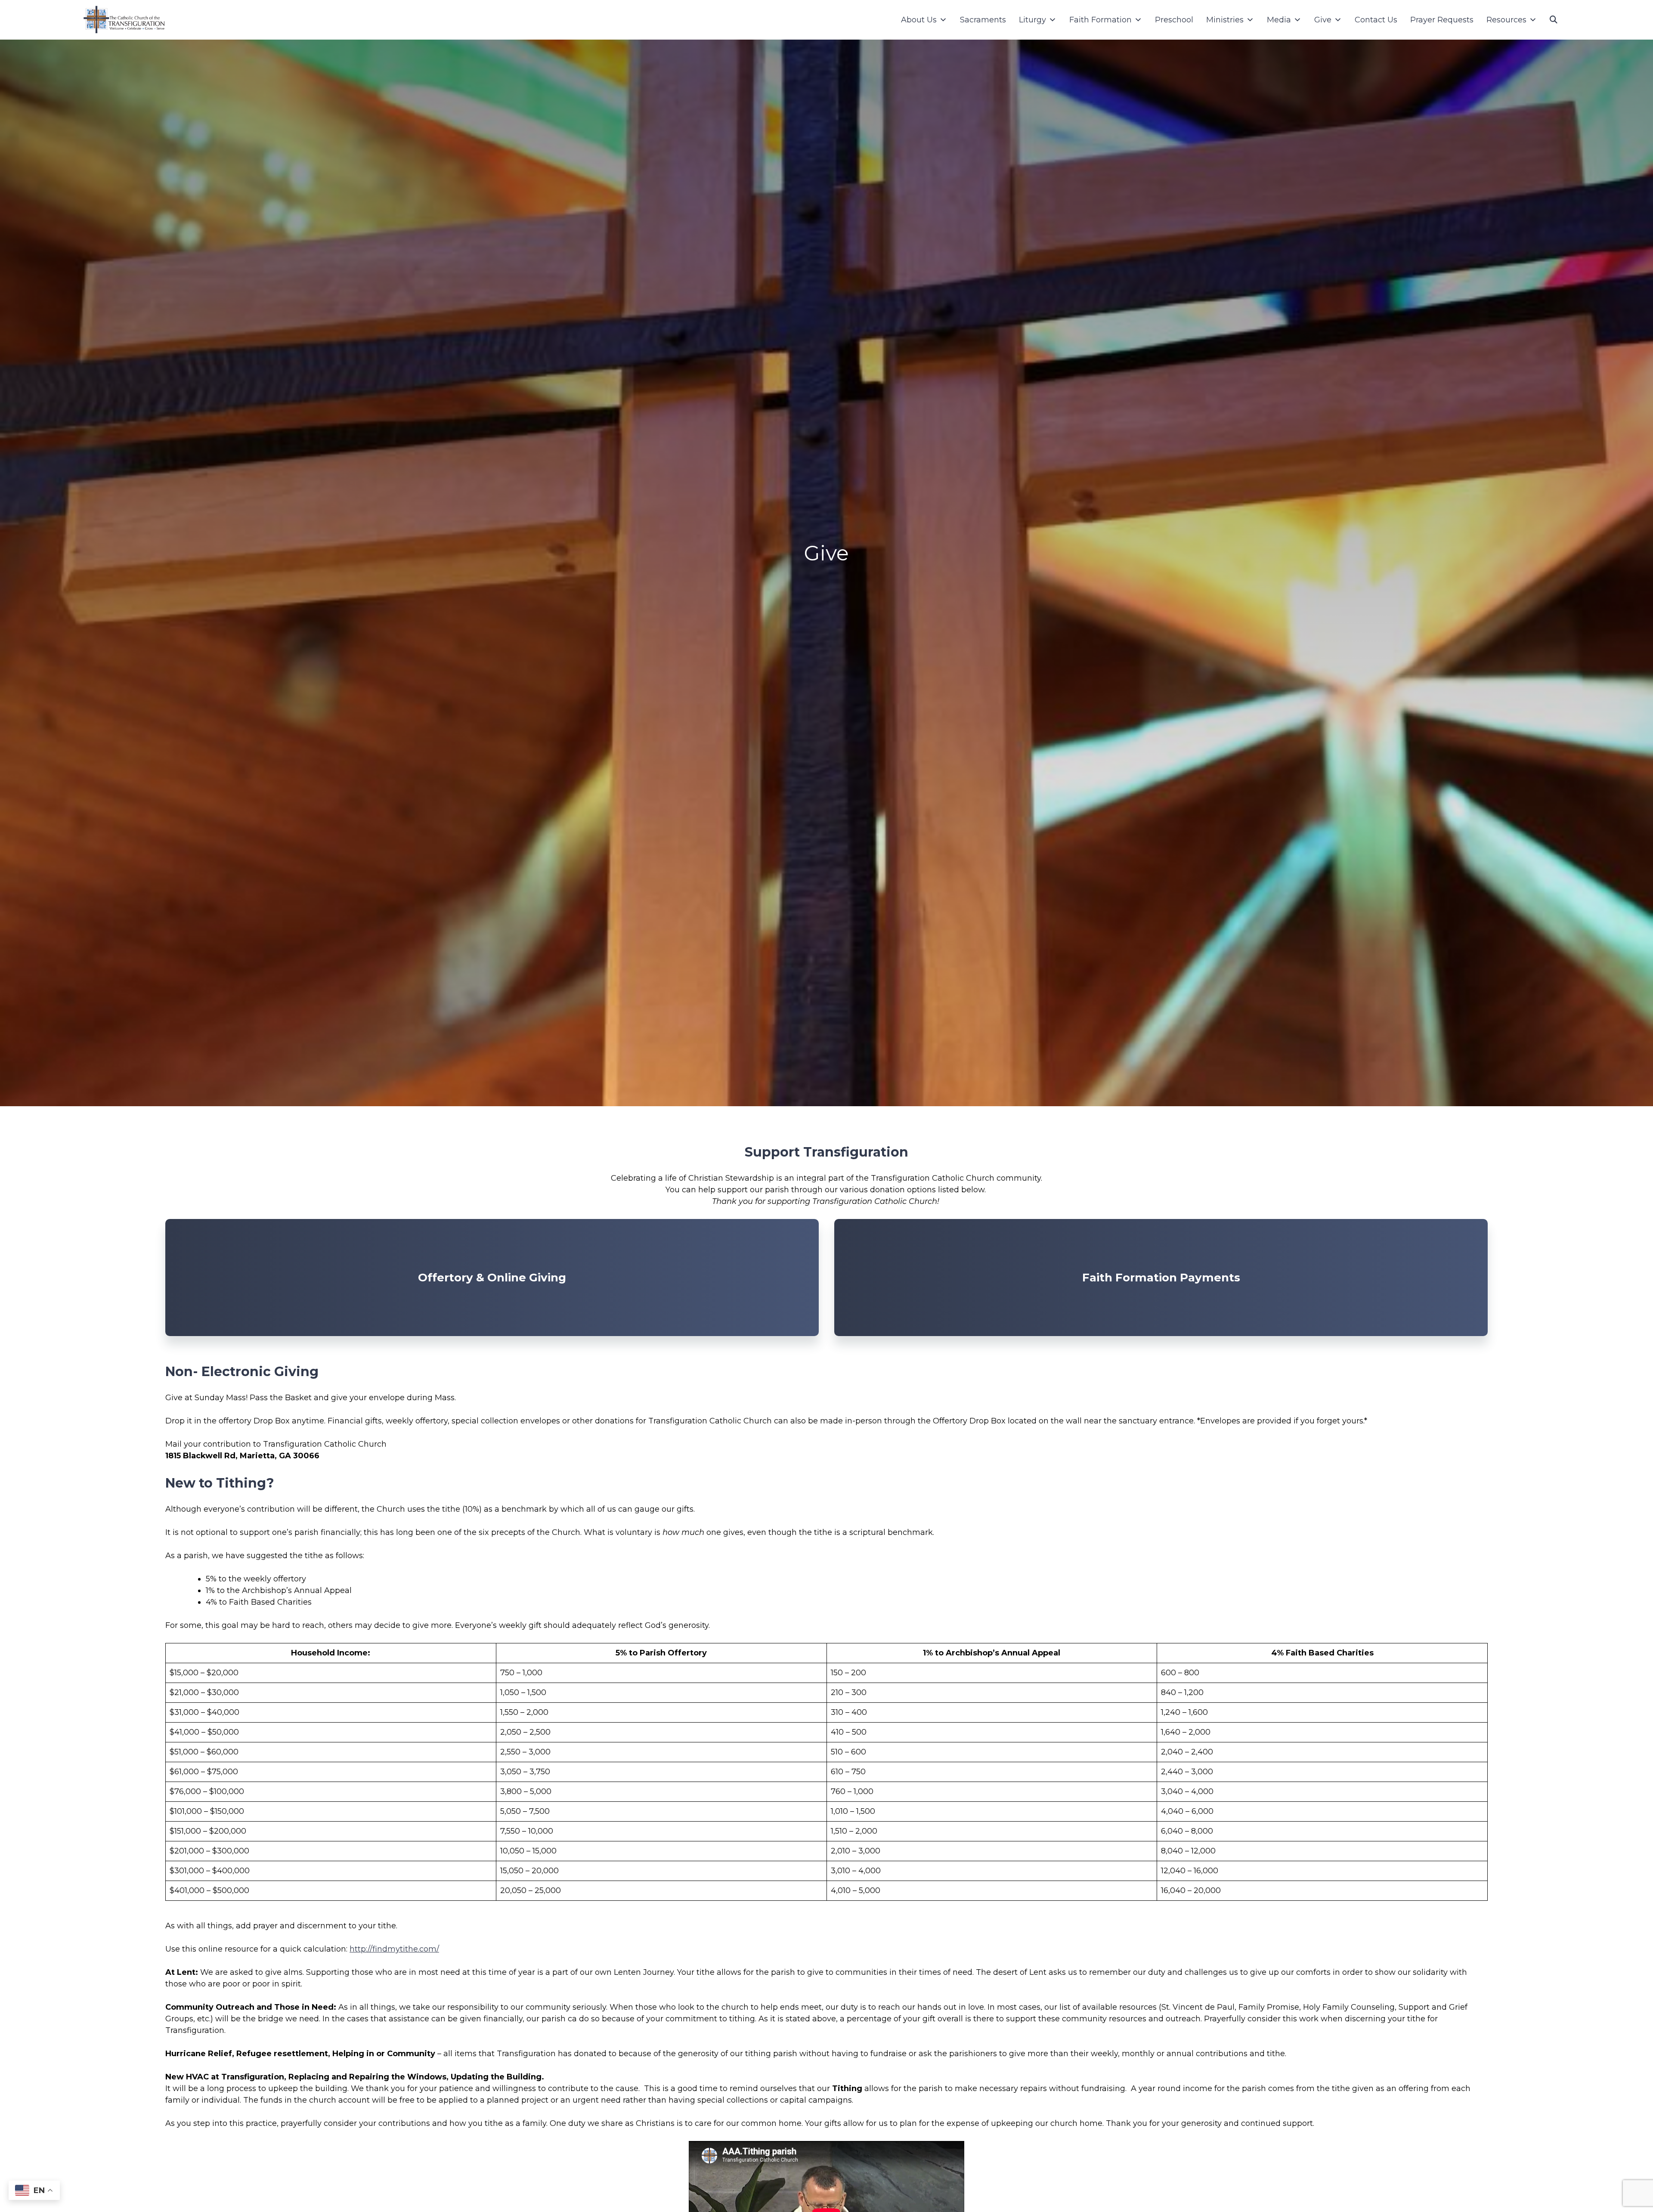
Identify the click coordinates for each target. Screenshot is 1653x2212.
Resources (1506, 20)
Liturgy (1032, 20)
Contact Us (1376, 20)
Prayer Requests (1442, 20)
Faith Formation (1100, 20)
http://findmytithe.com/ (394, 1949)
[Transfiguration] (124, 20)
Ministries (1225, 20)
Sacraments (983, 20)
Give (1323, 20)
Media (1279, 20)
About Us (919, 20)
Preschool (1174, 20)
